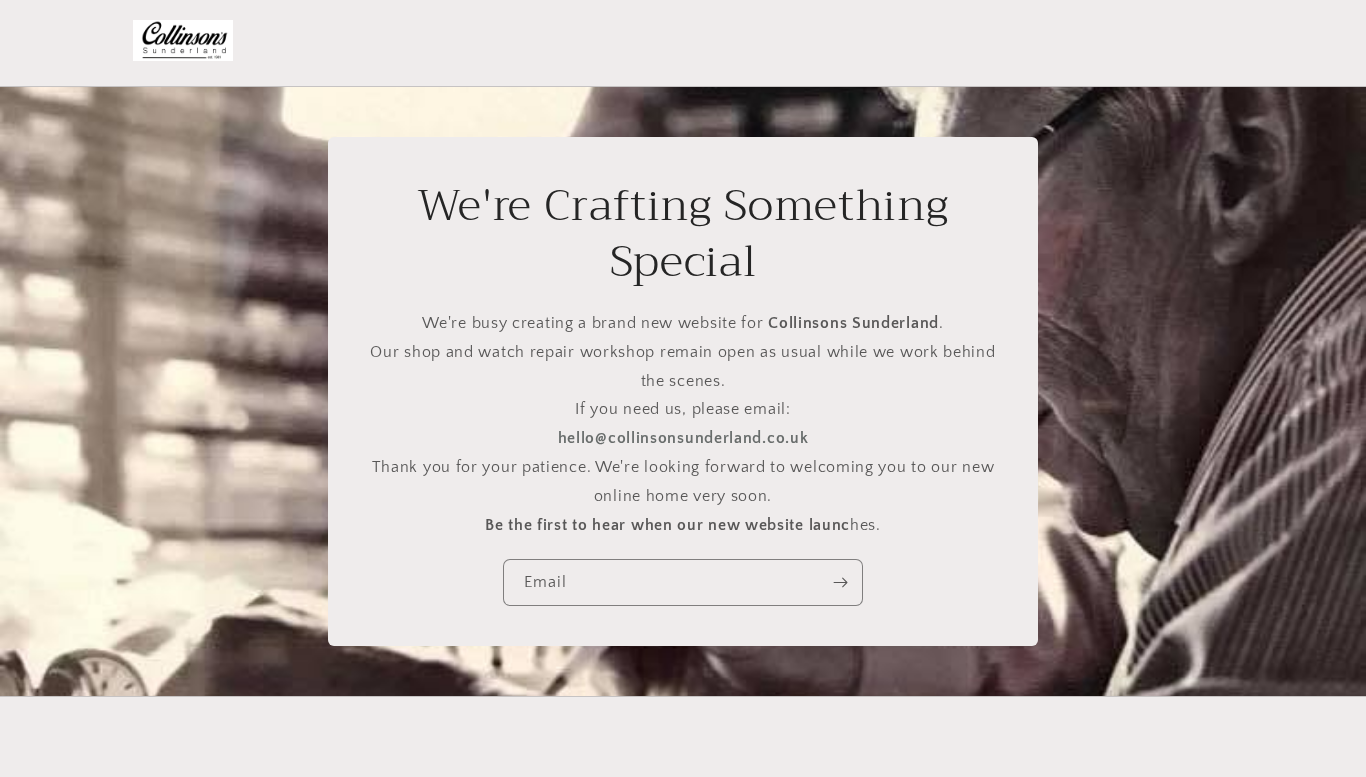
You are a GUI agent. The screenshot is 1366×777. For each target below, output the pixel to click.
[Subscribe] (840, 582)
